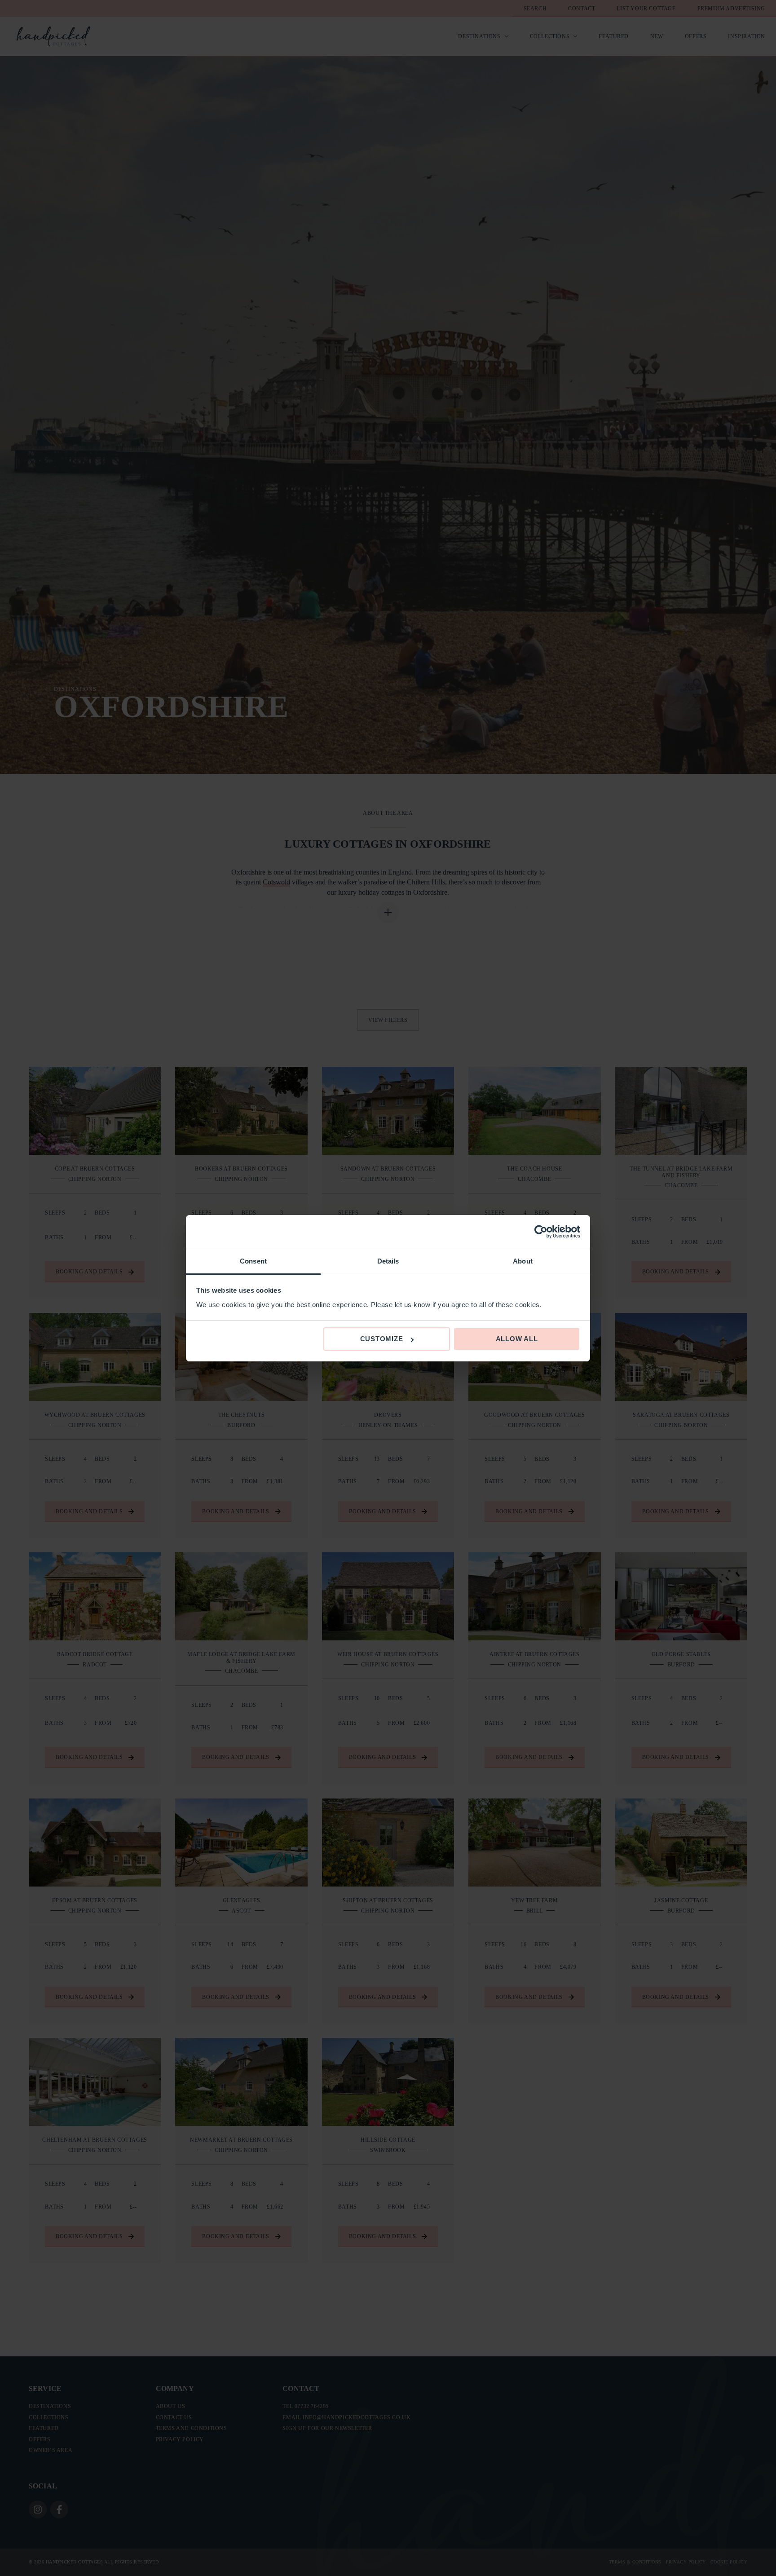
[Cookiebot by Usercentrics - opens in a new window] (541, 1232)
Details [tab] (388, 1261)
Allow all (517, 1339)
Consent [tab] (253, 1261)
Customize (382, 1339)
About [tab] (523, 1261)
